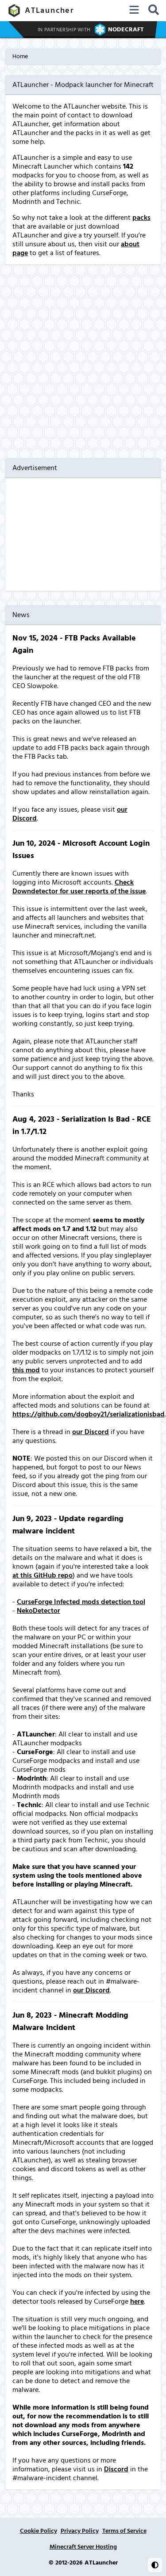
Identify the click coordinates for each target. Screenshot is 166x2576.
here (137, 2301)
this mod (26, 1370)
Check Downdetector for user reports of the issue (79, 887)
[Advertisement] (83, 361)
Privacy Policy (80, 2531)
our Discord (91, 1432)
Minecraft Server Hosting (83, 2547)
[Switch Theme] (155, 2565)
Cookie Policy (39, 2531)
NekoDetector (39, 1611)
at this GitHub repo (42, 1575)
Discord (116, 2469)
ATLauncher (49, 10)
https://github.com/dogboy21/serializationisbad (89, 1414)
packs (141, 218)
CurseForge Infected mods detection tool (81, 1602)
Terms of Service (124, 2531)
